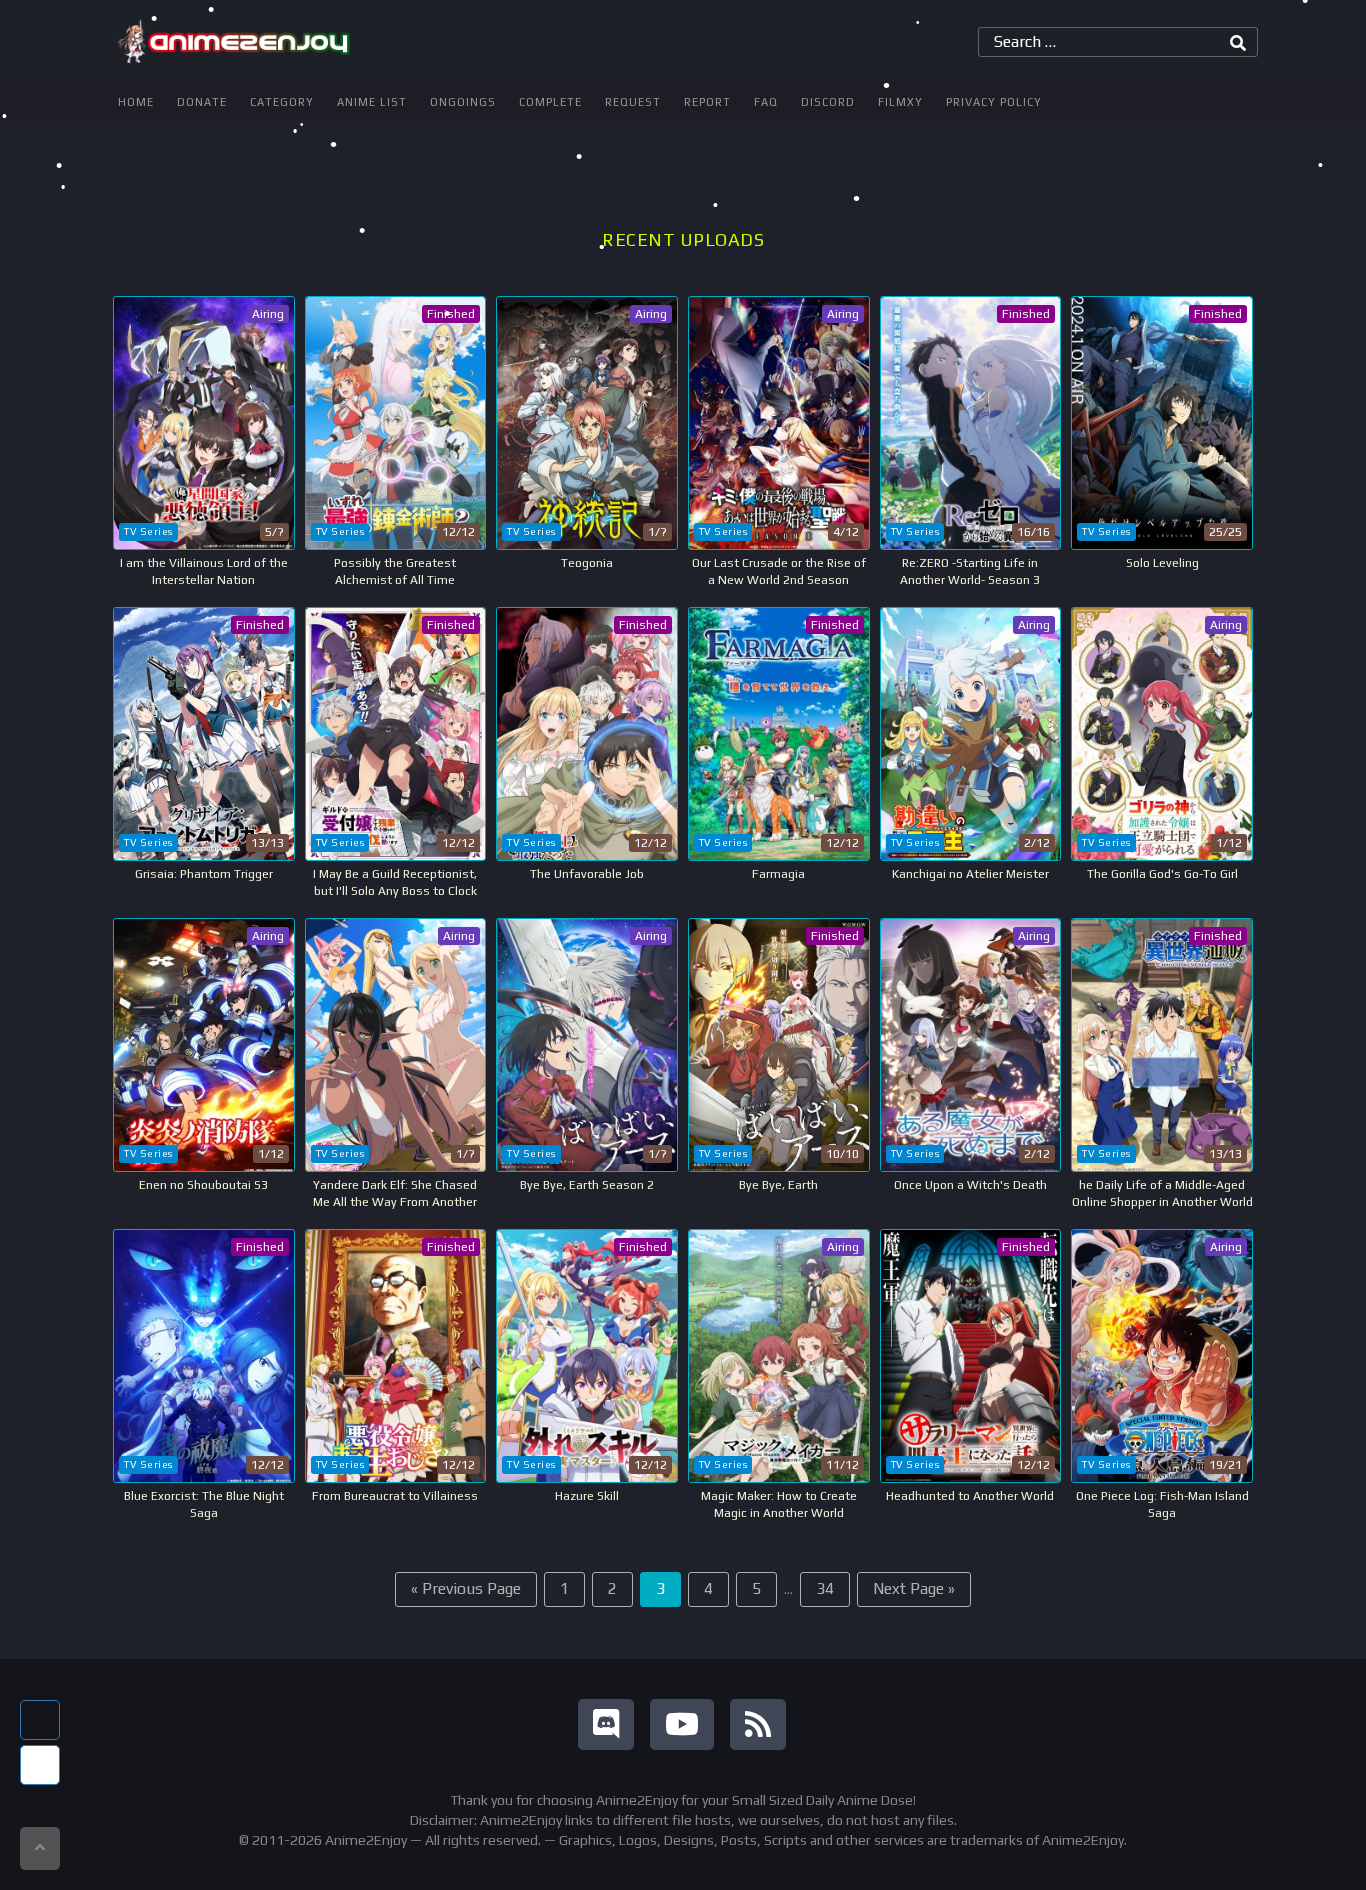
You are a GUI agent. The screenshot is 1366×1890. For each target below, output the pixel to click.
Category (282, 102)
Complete (550, 102)
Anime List (372, 102)
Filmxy (900, 102)
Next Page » (914, 1588)
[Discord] (606, 1724)
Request (633, 102)
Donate (202, 102)
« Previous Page (466, 1588)
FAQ (766, 102)
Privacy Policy (994, 102)
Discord (828, 102)
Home (136, 102)
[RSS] (758, 1724)
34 (825, 1588)
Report (707, 102)
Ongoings (463, 102)
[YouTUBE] (682, 1724)
